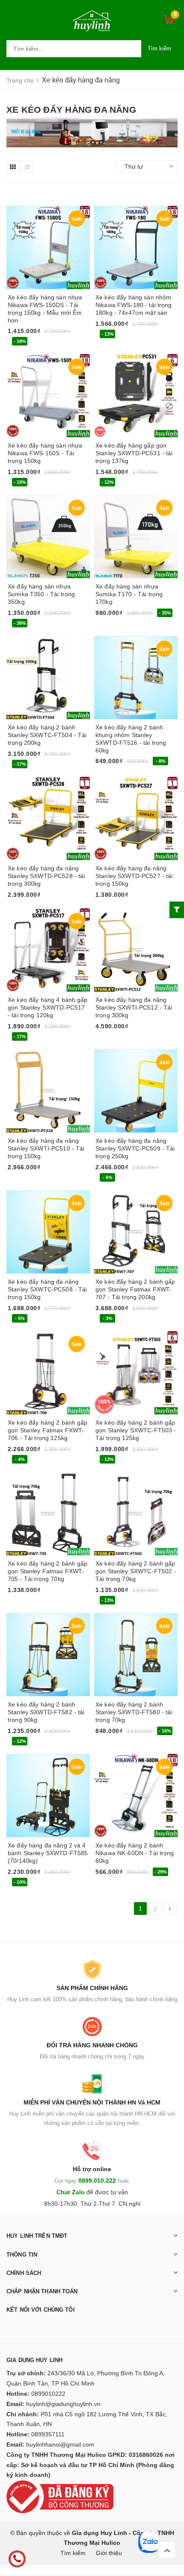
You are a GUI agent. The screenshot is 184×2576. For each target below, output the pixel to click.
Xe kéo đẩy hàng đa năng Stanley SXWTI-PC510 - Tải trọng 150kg (46, 1148)
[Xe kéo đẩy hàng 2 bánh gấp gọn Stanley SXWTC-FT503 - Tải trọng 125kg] (136, 1373)
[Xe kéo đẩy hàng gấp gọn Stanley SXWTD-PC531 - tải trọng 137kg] (136, 396)
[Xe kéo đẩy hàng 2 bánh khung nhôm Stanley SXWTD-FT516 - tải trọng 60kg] (136, 678)
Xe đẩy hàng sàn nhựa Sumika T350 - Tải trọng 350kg (41, 594)
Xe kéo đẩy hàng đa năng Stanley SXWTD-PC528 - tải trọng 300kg (46, 876)
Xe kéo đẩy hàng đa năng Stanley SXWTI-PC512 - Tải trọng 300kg (134, 1007)
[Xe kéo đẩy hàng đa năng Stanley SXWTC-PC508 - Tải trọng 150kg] (48, 1232)
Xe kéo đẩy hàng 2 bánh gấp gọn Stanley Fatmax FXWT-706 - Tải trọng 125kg (48, 1430)
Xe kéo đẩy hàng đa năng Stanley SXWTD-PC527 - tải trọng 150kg (134, 876)
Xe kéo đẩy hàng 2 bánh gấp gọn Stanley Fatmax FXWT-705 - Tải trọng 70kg (48, 1571)
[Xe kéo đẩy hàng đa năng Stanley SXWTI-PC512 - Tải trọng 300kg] (136, 950)
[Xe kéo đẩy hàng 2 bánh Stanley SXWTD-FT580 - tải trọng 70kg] (136, 1655)
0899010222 (48, 2394)
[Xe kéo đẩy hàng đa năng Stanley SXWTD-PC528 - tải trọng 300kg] (48, 818)
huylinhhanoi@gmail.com (60, 2444)
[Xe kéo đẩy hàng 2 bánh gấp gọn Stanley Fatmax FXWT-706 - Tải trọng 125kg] (48, 1373)
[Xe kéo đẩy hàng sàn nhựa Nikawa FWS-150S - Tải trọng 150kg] (48, 396)
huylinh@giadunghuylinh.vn (63, 2404)
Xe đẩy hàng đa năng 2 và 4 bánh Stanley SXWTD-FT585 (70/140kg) (48, 1853)
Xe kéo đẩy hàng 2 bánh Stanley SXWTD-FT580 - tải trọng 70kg (134, 1712)
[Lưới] (13, 167)
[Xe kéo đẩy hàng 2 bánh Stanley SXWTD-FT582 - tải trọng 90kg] (48, 1655)
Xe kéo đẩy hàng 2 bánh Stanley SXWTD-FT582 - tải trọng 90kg (46, 1712)
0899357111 (48, 2434)
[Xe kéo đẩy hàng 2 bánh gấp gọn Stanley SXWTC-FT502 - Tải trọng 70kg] (136, 1514)
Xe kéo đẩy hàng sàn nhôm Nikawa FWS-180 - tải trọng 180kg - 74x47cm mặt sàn (134, 305)
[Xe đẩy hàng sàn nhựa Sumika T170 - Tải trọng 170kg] (136, 537)
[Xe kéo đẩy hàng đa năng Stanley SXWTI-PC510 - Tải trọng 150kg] (48, 1091)
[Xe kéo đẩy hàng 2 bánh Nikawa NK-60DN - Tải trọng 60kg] (136, 1796)
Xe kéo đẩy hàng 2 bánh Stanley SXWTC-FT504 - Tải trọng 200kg (47, 735)
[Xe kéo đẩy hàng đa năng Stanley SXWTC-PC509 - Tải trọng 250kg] (136, 1091)
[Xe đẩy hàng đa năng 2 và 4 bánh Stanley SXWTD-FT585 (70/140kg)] (48, 1796)
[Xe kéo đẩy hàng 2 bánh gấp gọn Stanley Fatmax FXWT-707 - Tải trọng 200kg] (136, 1232)
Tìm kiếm (159, 48)
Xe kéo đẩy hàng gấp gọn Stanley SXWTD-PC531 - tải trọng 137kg (134, 453)
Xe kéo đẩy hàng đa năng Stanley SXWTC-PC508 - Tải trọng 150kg (47, 1289)
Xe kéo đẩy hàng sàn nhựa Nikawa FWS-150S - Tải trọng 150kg (45, 453)
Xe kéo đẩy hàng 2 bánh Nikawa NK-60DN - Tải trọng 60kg (135, 1853)
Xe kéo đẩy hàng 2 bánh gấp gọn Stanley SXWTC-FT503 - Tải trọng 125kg (136, 1430)
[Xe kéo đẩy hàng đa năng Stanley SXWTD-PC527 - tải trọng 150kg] (136, 818)
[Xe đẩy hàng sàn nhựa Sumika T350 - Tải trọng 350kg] (48, 537)
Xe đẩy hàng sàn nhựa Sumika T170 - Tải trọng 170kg (129, 594)
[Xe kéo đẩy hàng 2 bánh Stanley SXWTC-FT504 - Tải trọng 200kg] (48, 678)
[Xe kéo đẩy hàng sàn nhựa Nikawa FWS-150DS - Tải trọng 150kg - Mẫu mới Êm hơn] (48, 247)
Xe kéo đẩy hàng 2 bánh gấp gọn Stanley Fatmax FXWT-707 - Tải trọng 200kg (135, 1289)
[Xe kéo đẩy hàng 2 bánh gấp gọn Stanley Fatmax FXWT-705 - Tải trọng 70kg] (48, 1514)
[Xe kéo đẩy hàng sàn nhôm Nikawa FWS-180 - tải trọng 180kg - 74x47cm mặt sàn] (136, 247)
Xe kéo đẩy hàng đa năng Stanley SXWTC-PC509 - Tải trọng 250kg (135, 1148)
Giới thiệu (109, 2553)
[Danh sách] (27, 167)
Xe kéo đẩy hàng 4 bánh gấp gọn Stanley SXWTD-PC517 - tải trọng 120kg (48, 1007)
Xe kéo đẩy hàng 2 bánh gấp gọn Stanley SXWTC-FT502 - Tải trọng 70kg (136, 1571)
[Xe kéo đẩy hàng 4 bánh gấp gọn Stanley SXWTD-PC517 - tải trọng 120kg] (48, 950)
